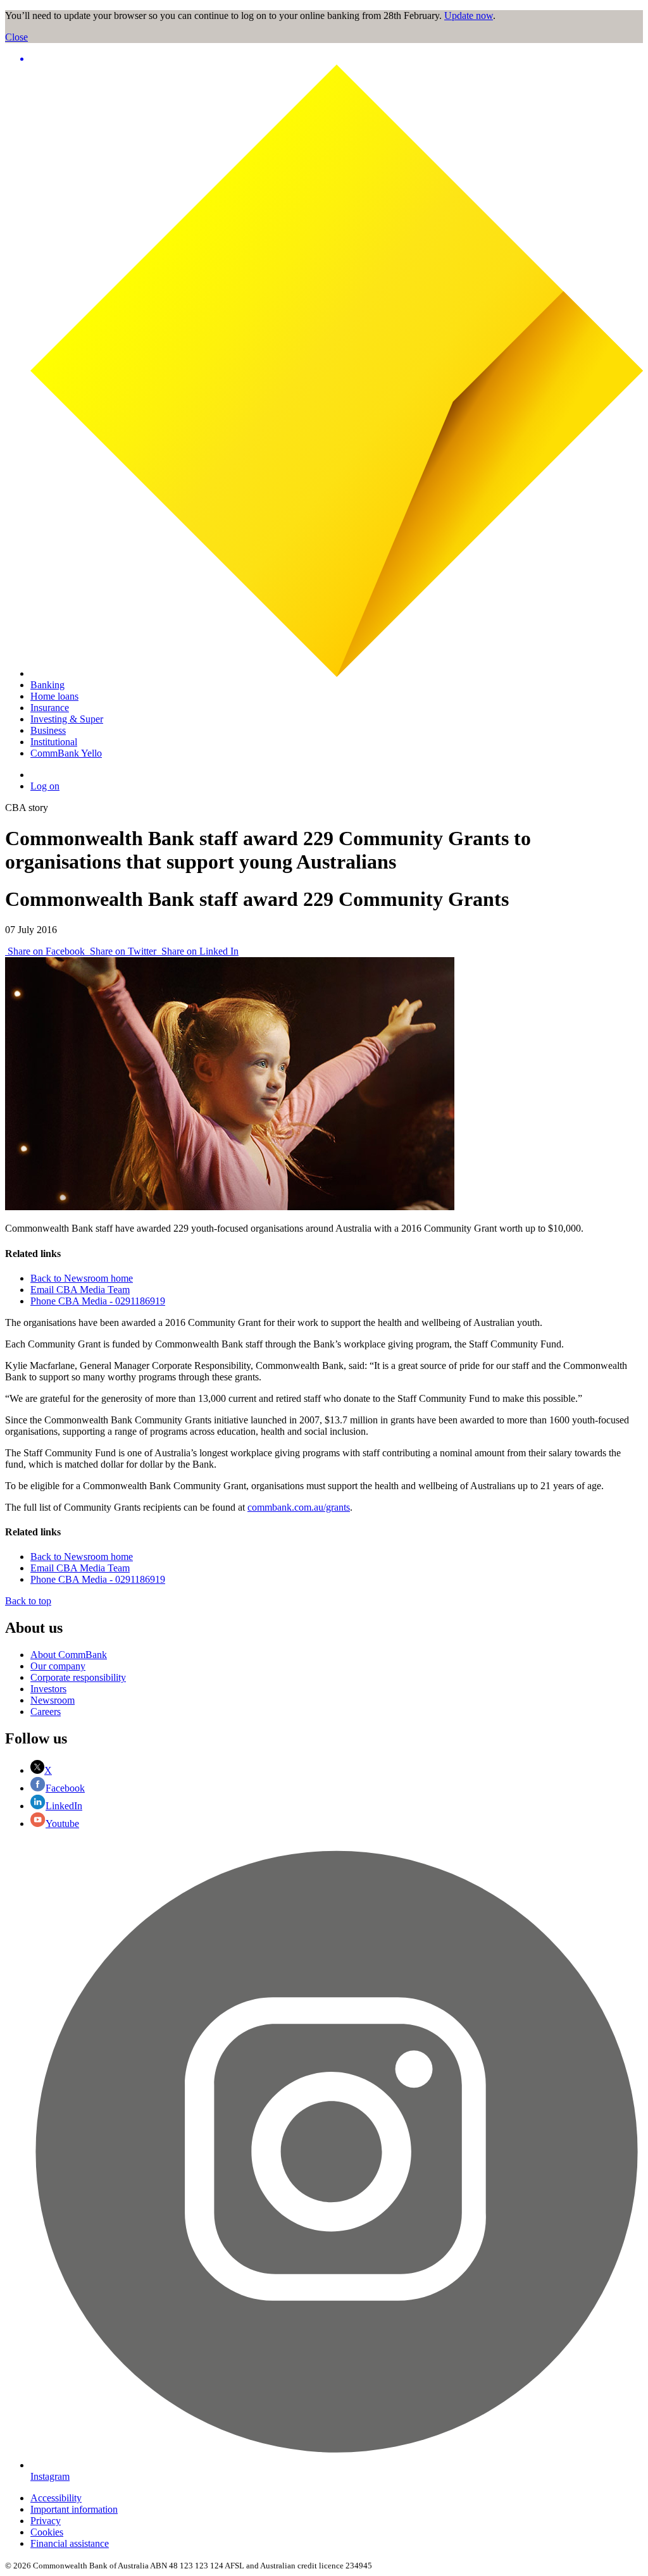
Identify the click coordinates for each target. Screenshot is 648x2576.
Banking (47, 685)
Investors (48, 1689)
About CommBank (69, 1655)
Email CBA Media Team (80, 1290)
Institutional (54, 742)
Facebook (65, 1788)
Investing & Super (67, 719)
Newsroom (53, 1700)
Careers (46, 1712)
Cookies (47, 2532)
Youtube (62, 1824)
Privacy (46, 2521)
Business (48, 730)
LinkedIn (64, 1806)
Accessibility (56, 2498)
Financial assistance (70, 2543)
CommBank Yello (66, 753)
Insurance (50, 708)
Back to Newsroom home (82, 1278)
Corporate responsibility (78, 1677)
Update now (469, 15)
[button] (337, 59)
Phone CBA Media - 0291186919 (98, 1301)
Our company (58, 1666)
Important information (74, 2509)
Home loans (54, 696)
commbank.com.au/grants (299, 1507)
